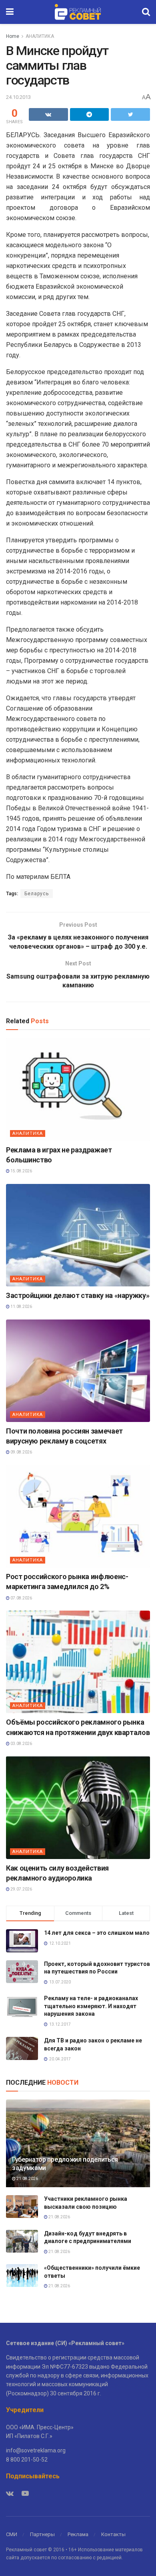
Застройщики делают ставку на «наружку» (78, 1295)
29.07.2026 (21, 1889)
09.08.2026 (21, 1452)
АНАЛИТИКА (40, 36)
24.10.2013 (18, 97)
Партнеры (42, 2534)
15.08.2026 (21, 1171)
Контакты (113, 2534)
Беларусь (37, 894)
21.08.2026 (27, 2179)
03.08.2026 (21, 1744)
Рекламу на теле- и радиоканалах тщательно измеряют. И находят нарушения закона (91, 2006)
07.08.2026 (21, 1598)
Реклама (78, 2534)
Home (13, 36)
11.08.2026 (21, 1307)
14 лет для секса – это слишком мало (97, 1933)
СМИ (12, 2534)
